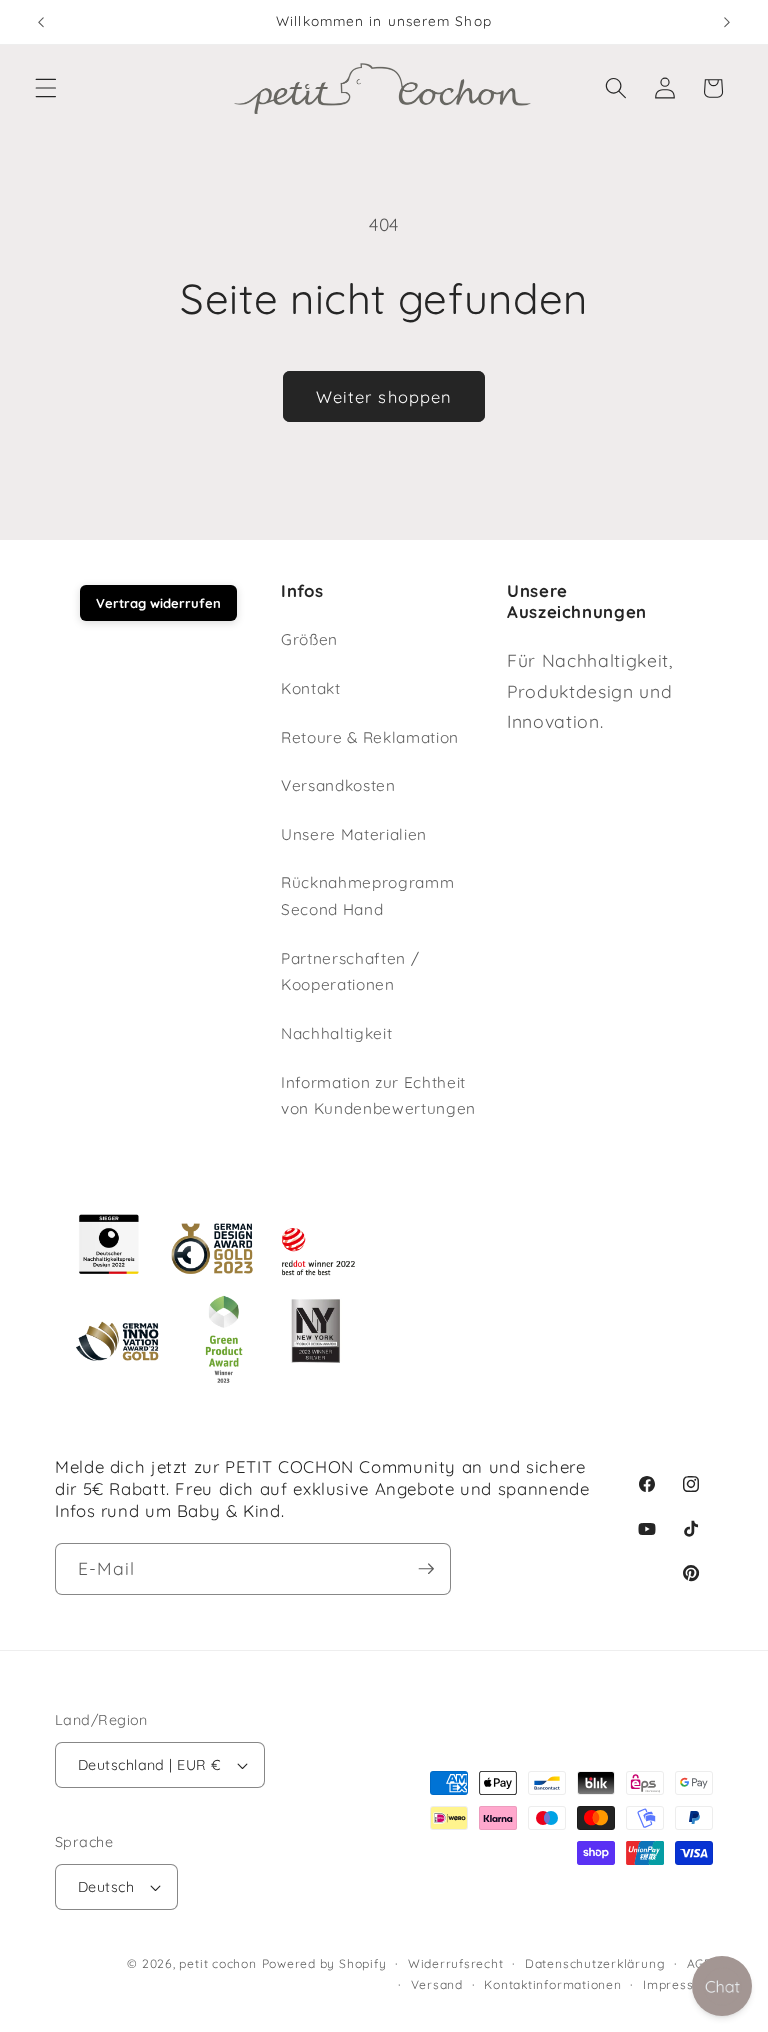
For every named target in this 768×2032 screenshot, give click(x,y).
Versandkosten (338, 785)
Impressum (678, 1984)
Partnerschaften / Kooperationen (350, 972)
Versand (437, 1984)
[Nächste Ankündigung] (727, 22)
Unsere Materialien (354, 834)
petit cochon (217, 1963)
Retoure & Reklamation (370, 737)
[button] (46, 88)
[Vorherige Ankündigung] (41, 22)
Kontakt (311, 688)
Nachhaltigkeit (336, 1033)
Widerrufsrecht (456, 1963)
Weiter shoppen (384, 396)
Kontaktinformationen (552, 1984)
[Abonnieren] (426, 1569)
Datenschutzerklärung (595, 1963)
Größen (309, 639)
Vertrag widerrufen (158, 603)
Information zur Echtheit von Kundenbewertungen (378, 1096)
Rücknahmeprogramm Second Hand (367, 896)
